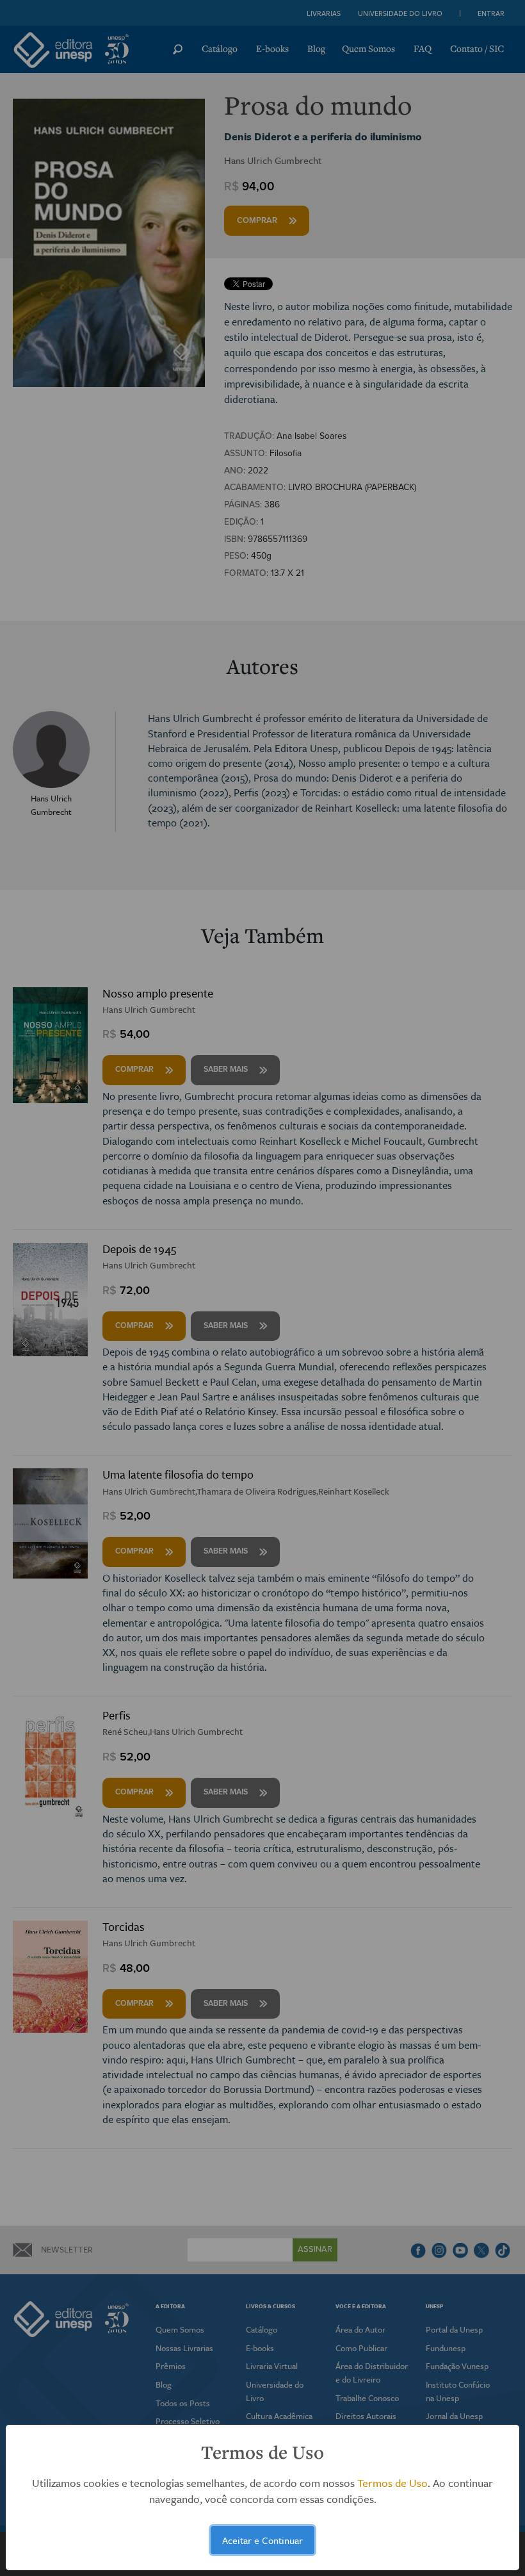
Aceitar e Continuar (262, 2540)
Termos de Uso (392, 2483)
